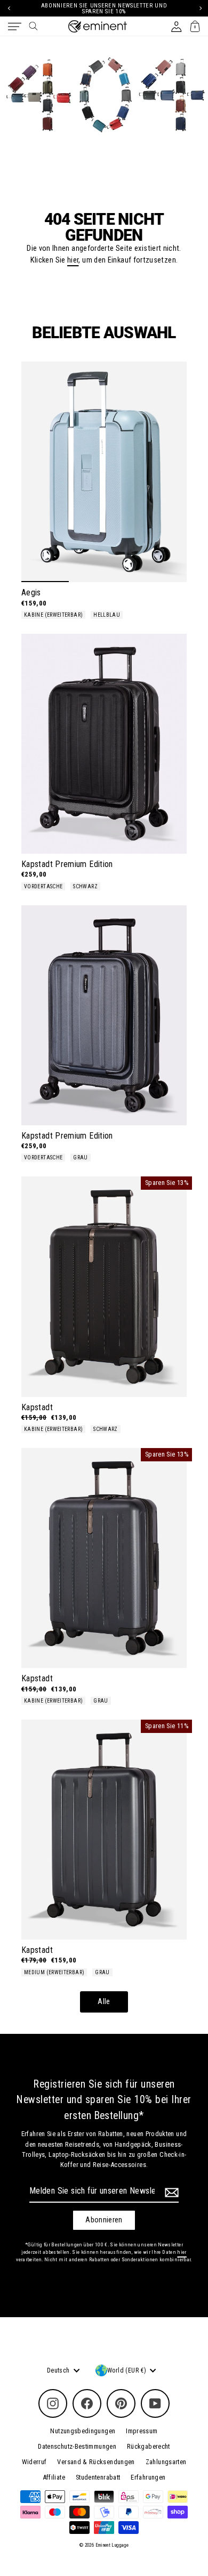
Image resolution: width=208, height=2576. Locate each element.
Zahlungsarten (166, 2462)
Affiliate (54, 2477)
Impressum (142, 2431)
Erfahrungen (148, 2477)
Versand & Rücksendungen (96, 2462)
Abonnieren (104, 2220)
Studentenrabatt (98, 2477)
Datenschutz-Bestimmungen (77, 2446)
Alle (104, 2002)
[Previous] (9, 8)
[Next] (199, 8)
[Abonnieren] (170, 2193)
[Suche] (33, 26)
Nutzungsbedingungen (83, 2431)
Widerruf (34, 2462)
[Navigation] (15, 27)
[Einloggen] (176, 26)
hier (73, 260)
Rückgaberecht (149, 2446)
